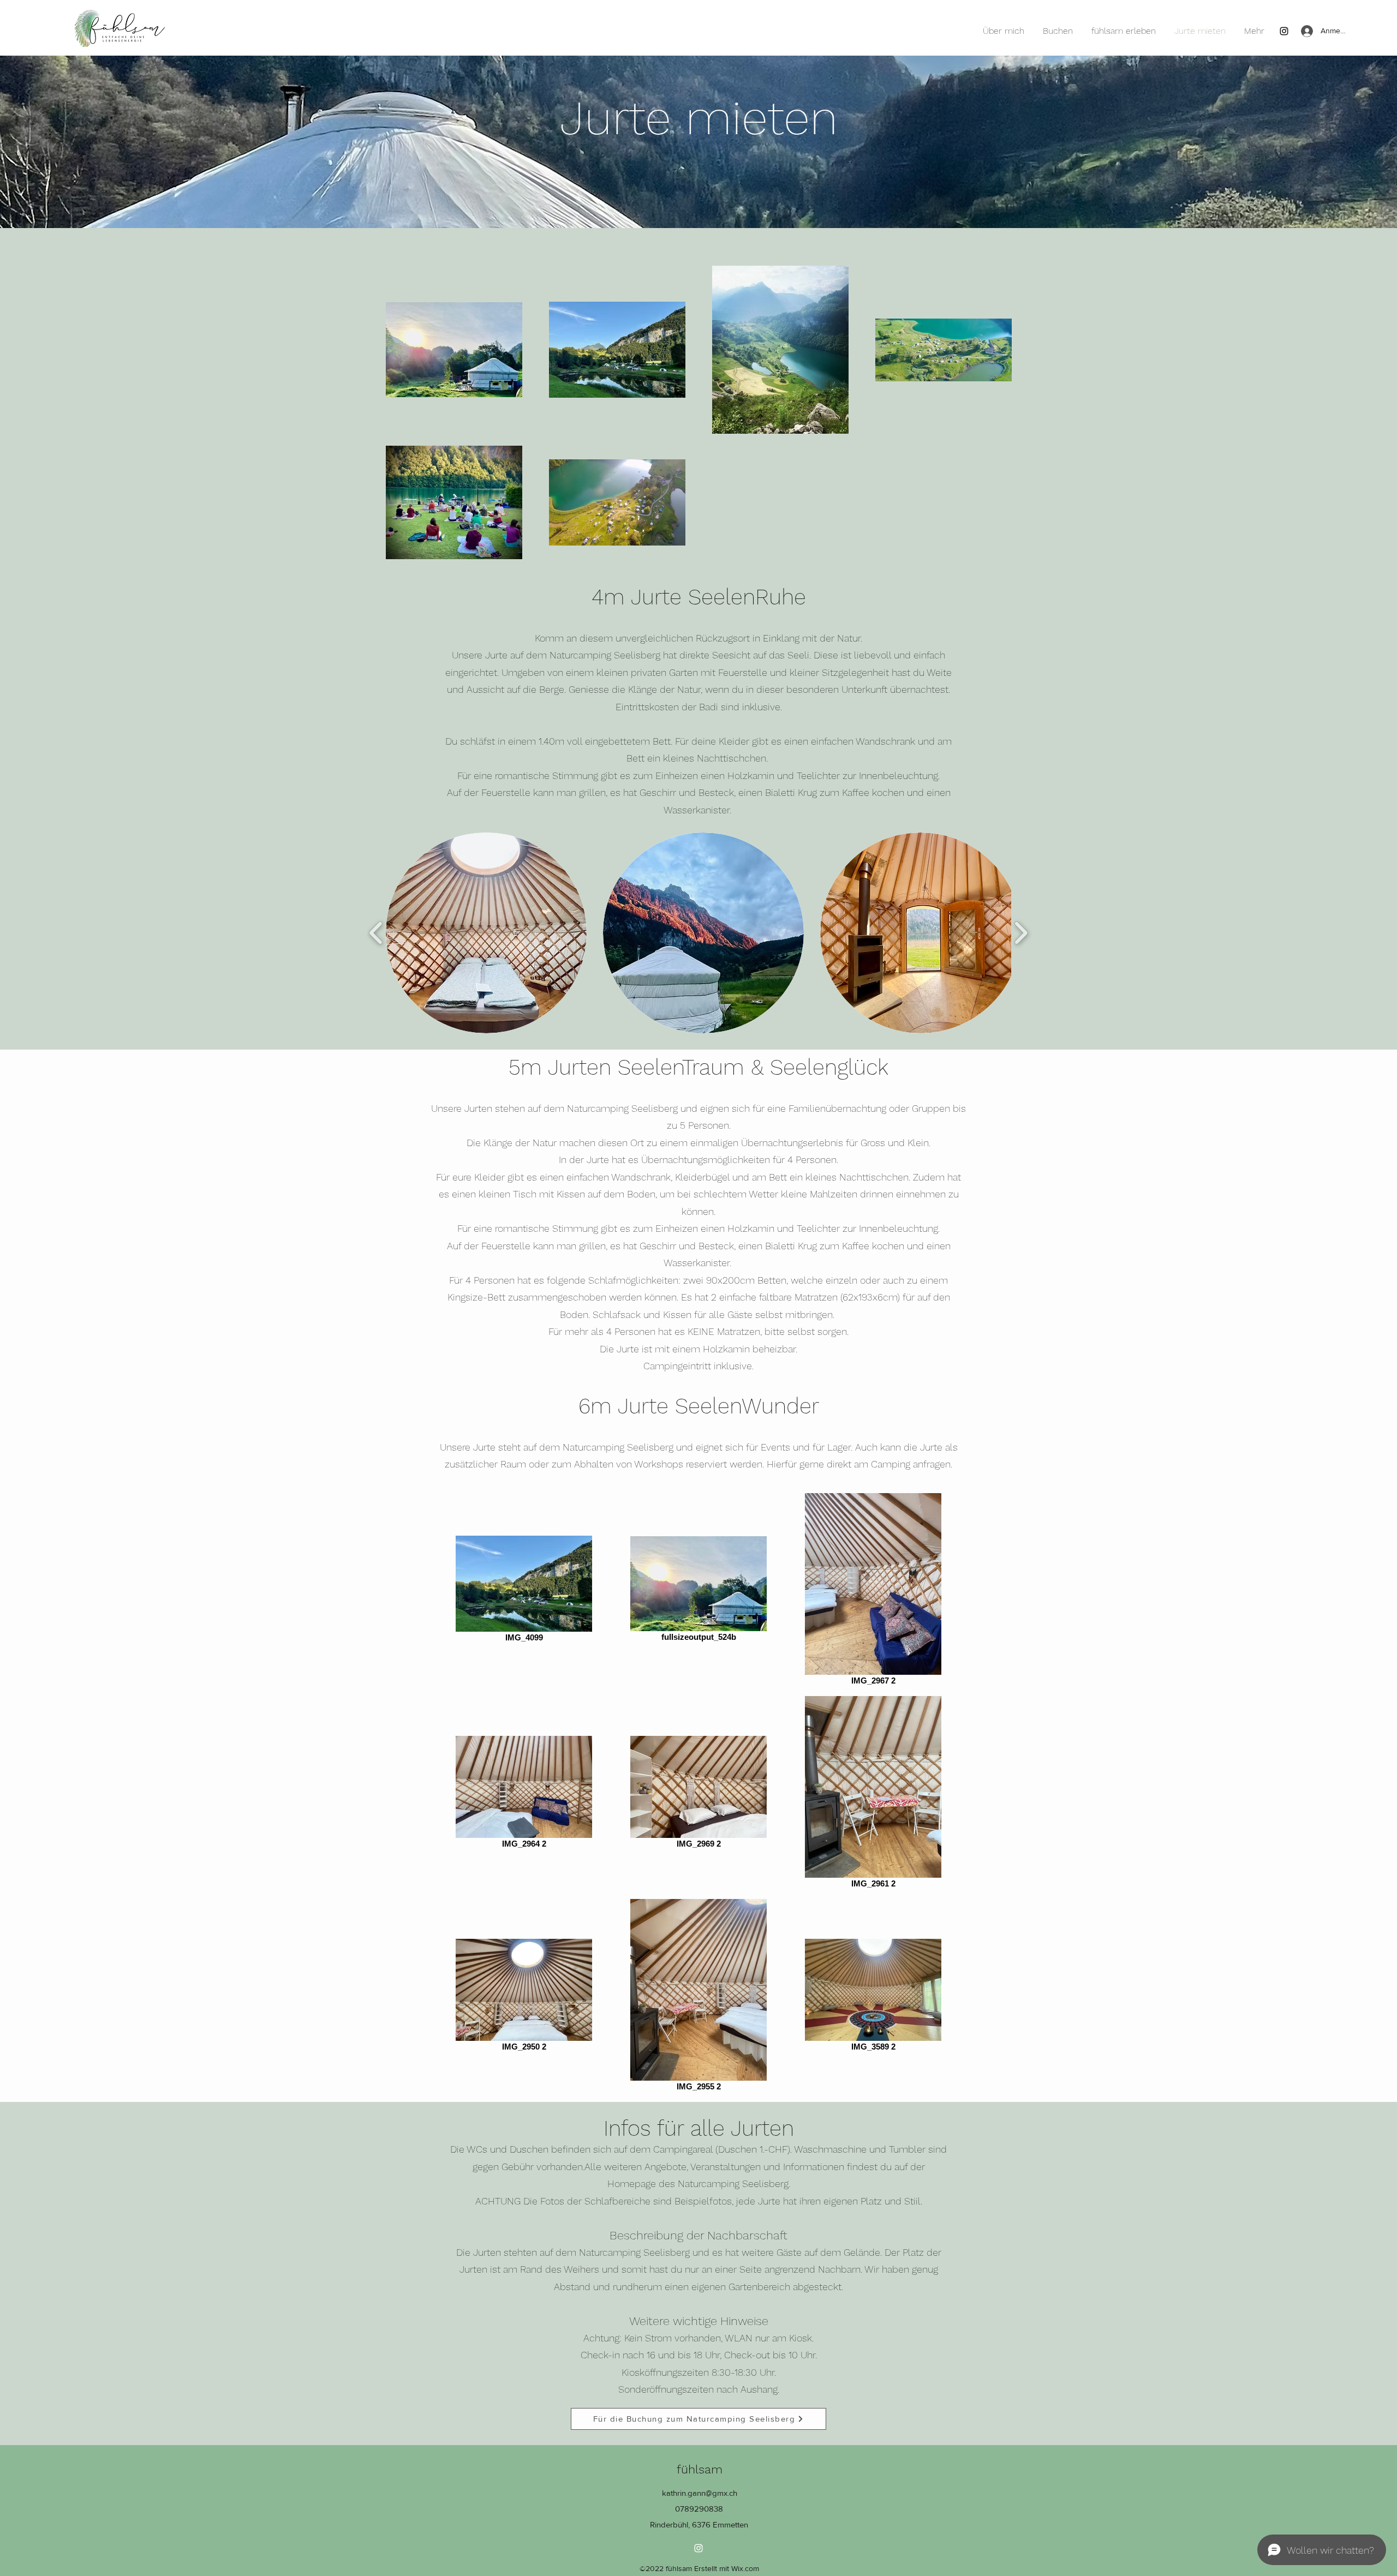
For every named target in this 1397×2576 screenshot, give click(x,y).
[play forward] (1021, 933)
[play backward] (376, 933)
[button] (486, 933)
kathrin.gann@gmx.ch (700, 2493)
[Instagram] (1284, 31)
